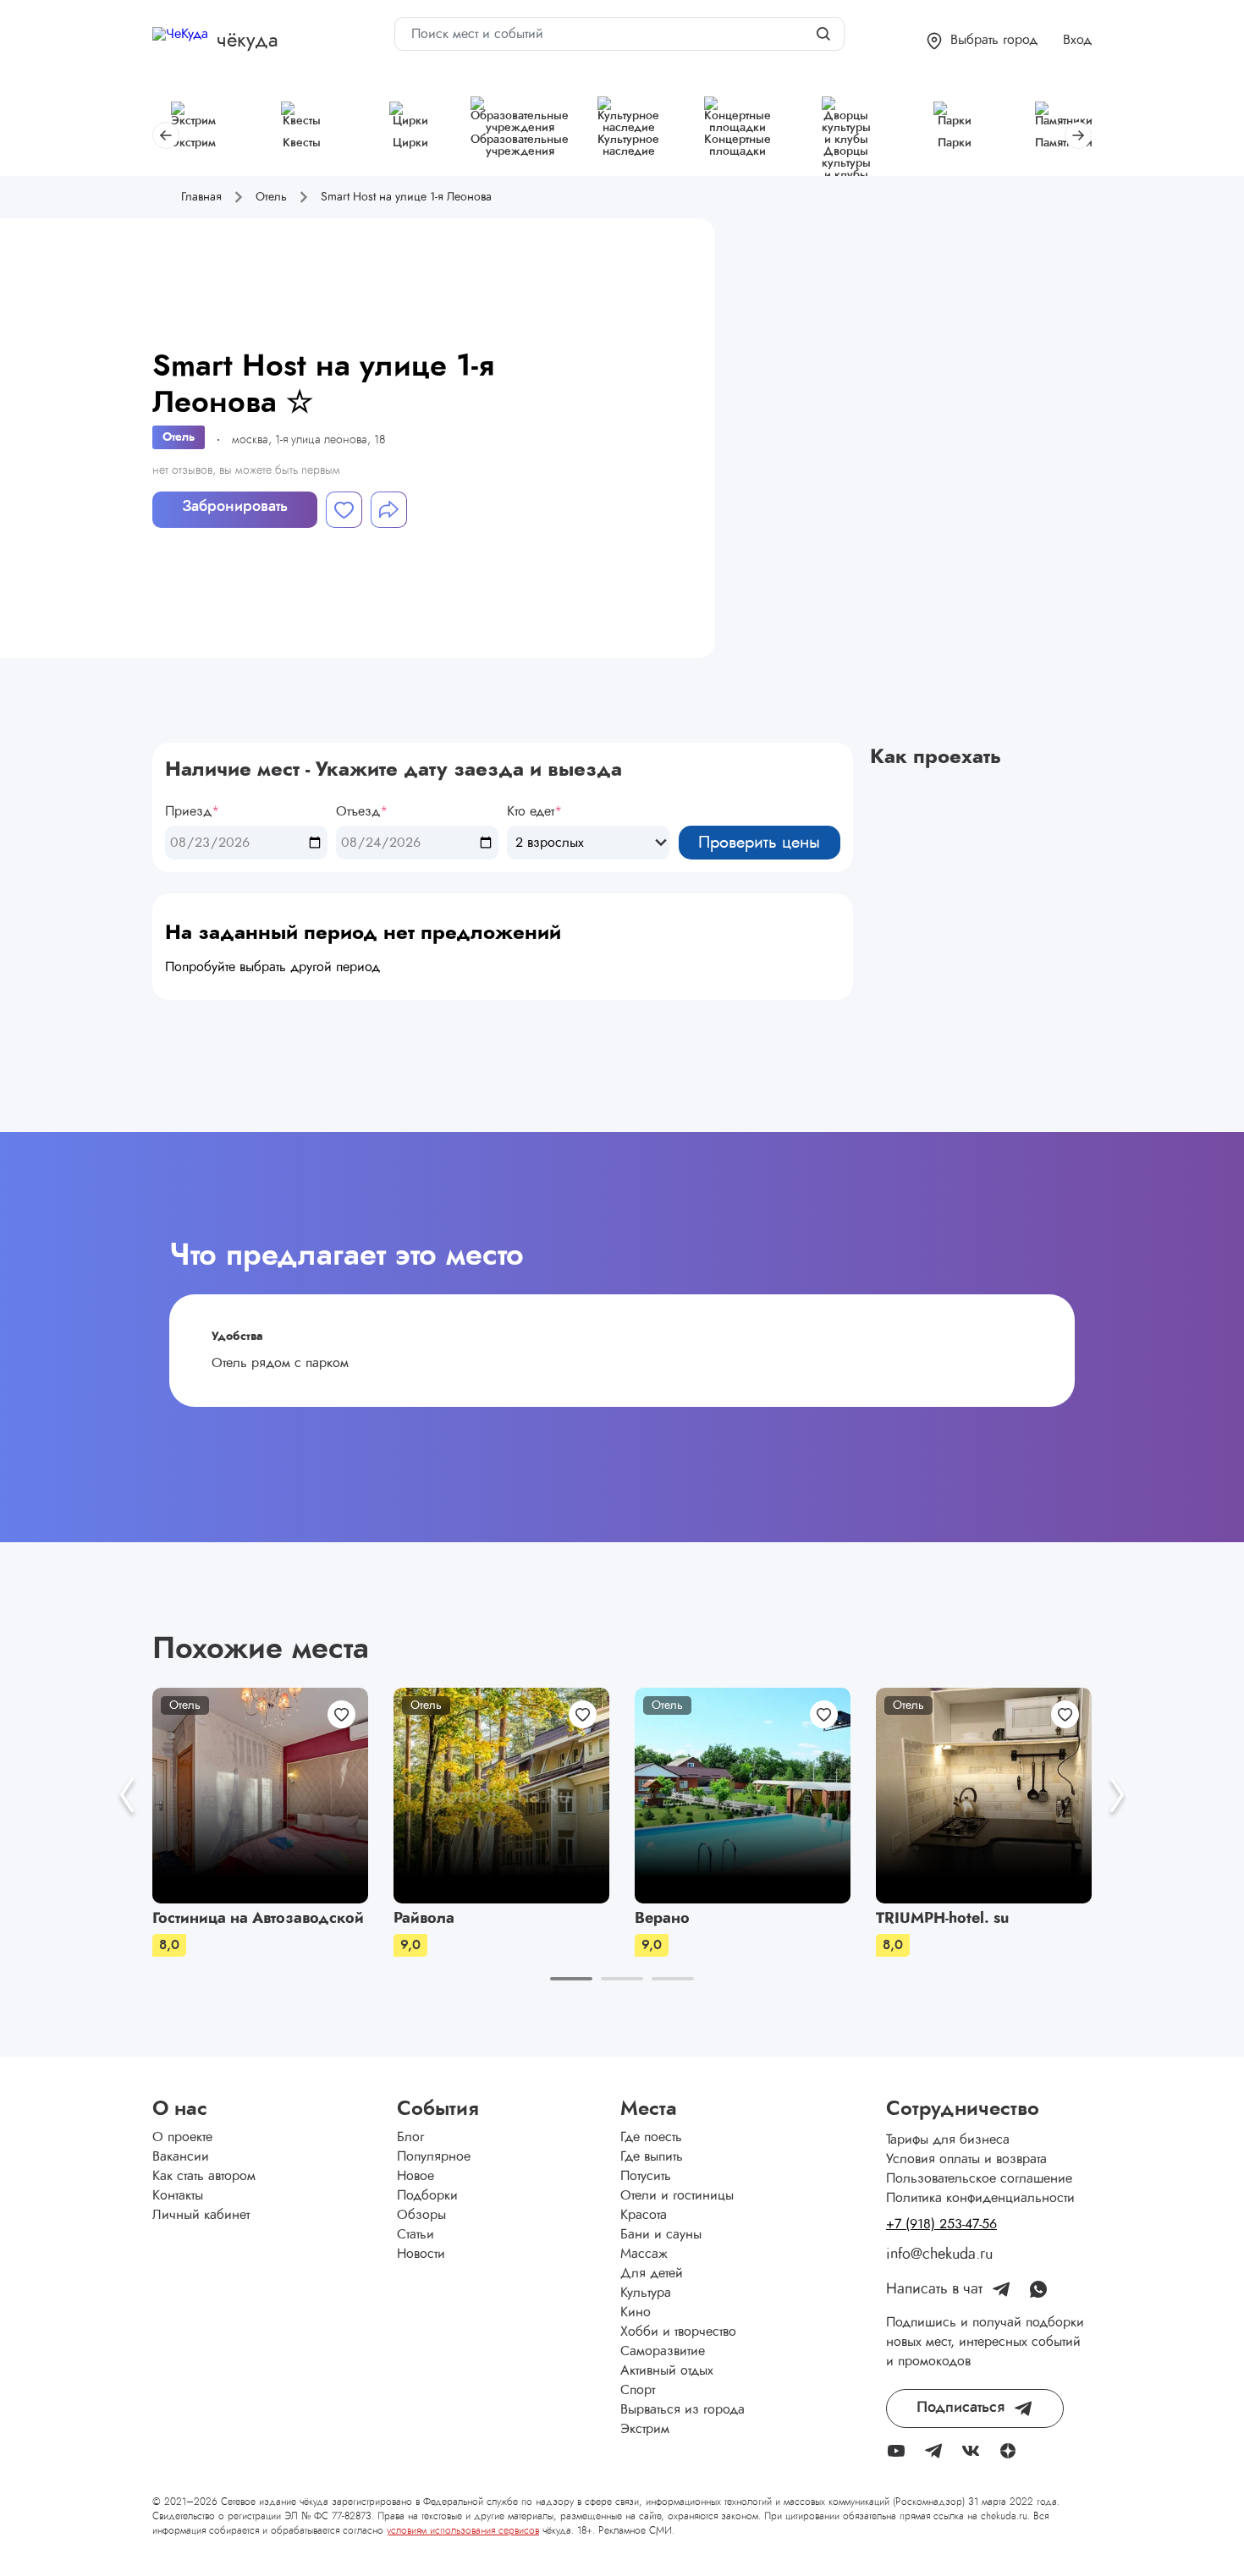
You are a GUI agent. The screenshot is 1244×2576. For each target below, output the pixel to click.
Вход (1077, 40)
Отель (179, 437)
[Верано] (743, 1796)
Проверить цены (759, 843)
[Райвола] (501, 1796)
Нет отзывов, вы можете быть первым (246, 470)
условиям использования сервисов (463, 2530)
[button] (982, 41)
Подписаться (961, 2408)
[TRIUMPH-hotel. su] (984, 1796)
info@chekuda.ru (939, 2255)
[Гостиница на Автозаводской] (260, 1796)
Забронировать (235, 507)
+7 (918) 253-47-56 (941, 2224)
